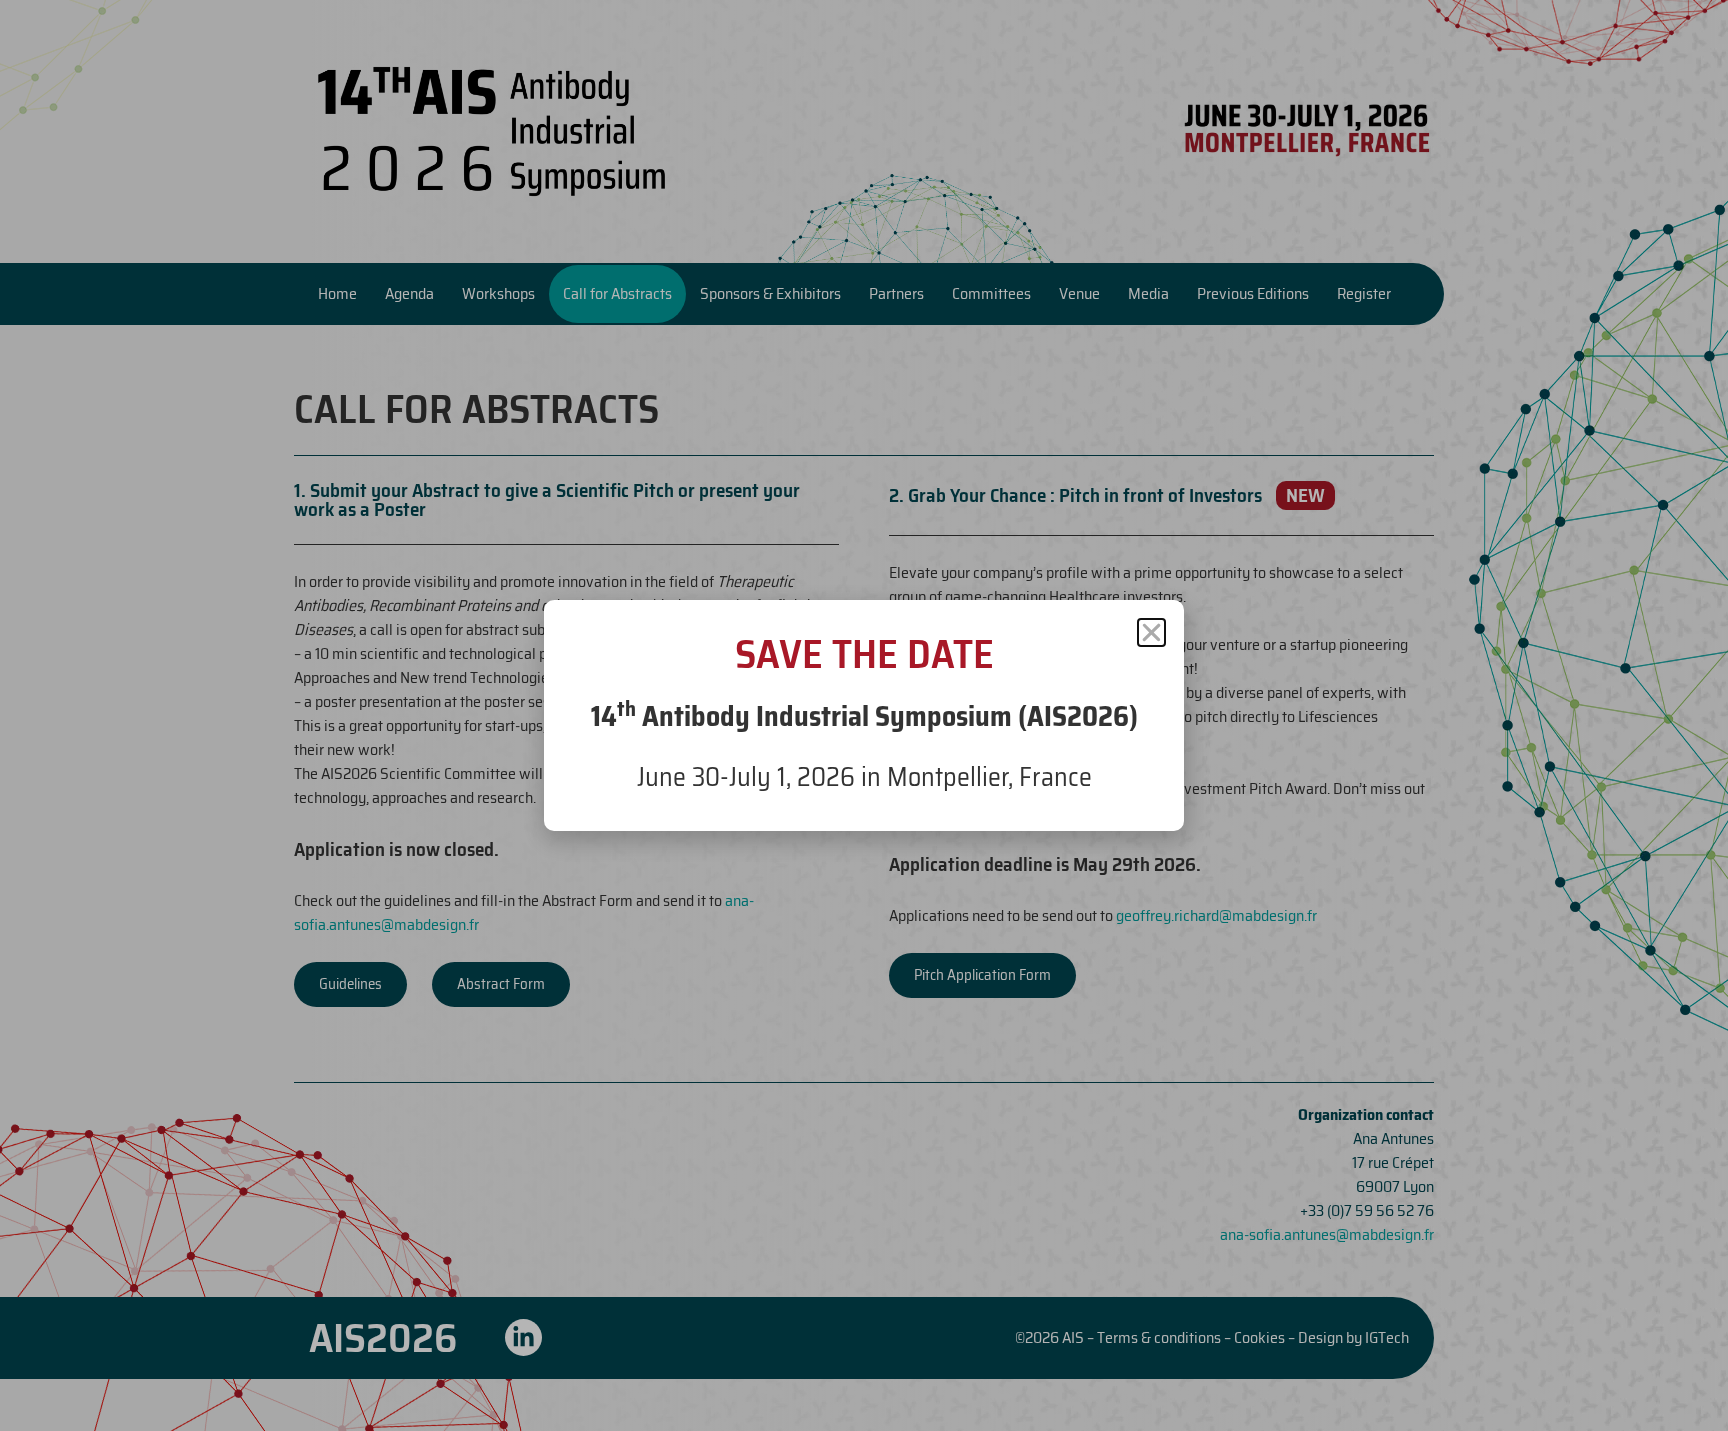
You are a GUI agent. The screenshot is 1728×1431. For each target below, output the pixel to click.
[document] (864, 715)
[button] (1151, 632)
